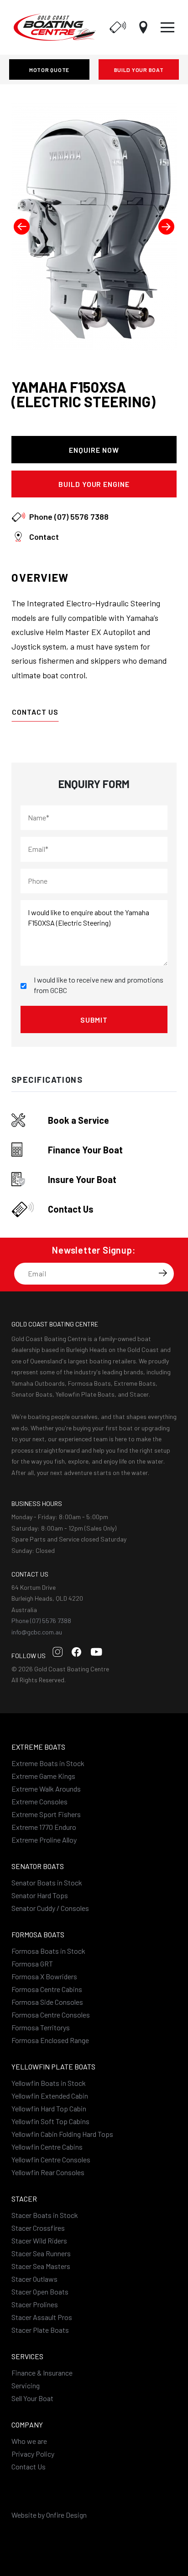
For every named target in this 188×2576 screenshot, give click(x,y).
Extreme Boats (38, 1747)
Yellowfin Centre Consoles (51, 2159)
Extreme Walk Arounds (46, 1789)
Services (27, 2356)
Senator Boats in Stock (47, 1882)
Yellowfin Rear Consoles (48, 2172)
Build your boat (139, 70)
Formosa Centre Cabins (47, 1989)
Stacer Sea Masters (41, 2266)
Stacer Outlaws (34, 2279)
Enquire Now (94, 450)
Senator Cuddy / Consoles (50, 1908)
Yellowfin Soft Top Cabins (50, 2121)
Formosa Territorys (41, 2027)
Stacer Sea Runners (41, 2253)
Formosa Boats (38, 1934)
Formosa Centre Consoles (51, 2015)
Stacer (24, 2199)
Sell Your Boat (32, 2398)
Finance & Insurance (42, 2373)
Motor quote (49, 70)
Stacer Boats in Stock (45, 2215)
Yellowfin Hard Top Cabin (49, 2108)
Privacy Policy (33, 2454)
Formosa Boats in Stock (48, 1951)
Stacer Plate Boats (40, 2330)
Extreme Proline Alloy (44, 1840)
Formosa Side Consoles (47, 2002)
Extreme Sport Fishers (46, 1814)
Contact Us (35, 712)
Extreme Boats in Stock (48, 1763)
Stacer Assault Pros (42, 2317)
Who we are (29, 2441)
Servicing (26, 2385)
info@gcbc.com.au (37, 1632)
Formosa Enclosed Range (50, 2040)
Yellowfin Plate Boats (53, 2066)
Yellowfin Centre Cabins (47, 2147)
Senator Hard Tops (40, 1895)
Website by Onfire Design (49, 2515)
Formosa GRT (32, 1964)
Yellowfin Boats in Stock (49, 2083)
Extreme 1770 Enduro (44, 1827)
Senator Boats (38, 1866)
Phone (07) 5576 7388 (41, 1621)
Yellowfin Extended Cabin (50, 2096)
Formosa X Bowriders (44, 1976)
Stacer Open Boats (40, 2292)
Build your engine (94, 484)
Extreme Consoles (39, 1801)
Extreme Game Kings (43, 1776)
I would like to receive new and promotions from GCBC (99, 985)
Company (27, 2425)
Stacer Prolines (35, 2304)
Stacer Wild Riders (39, 2241)
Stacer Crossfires (38, 2228)
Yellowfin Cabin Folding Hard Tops (62, 2134)
